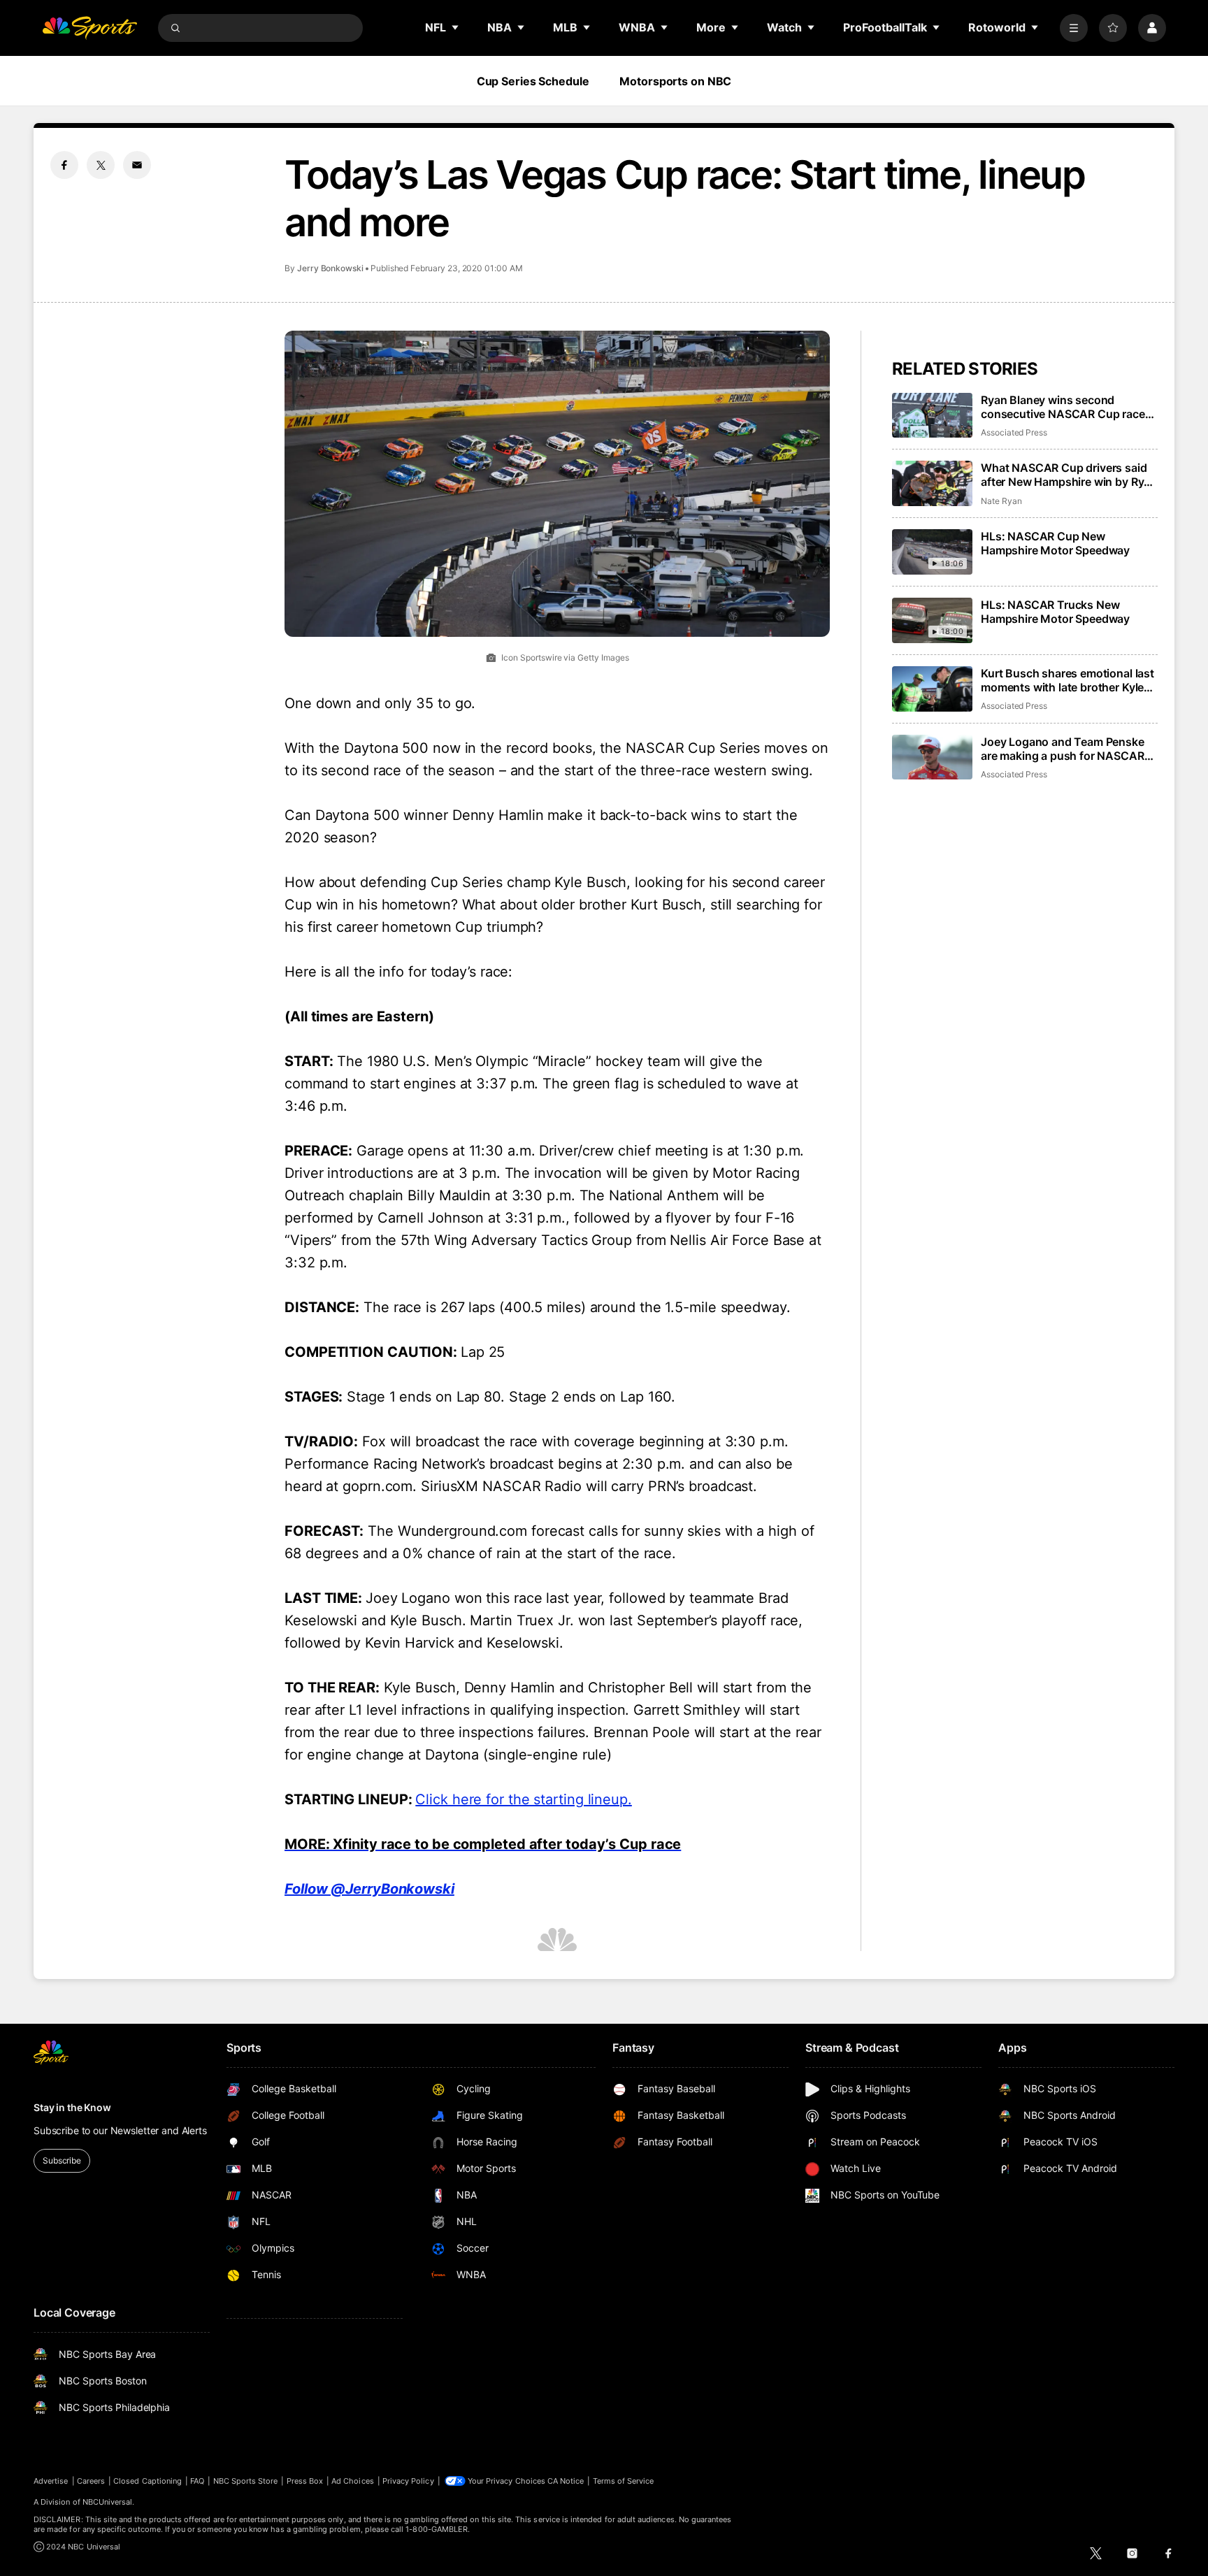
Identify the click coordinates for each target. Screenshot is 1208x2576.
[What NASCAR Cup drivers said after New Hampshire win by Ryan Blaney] (932, 483)
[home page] (89, 28)
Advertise (51, 2481)
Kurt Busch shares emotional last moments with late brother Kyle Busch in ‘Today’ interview (1067, 680)
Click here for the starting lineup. (524, 1799)
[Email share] (137, 165)
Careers (91, 2481)
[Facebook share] (64, 165)
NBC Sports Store (246, 2481)
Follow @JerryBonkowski (369, 1889)
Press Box (305, 2481)
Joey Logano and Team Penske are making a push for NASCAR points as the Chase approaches (1066, 749)
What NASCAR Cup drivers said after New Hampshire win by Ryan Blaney (1069, 475)
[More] (1074, 28)
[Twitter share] (101, 165)
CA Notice (566, 2481)
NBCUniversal (108, 2502)
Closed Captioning (148, 2481)
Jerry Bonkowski (330, 268)
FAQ (197, 2481)
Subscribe (62, 2160)
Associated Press (1014, 432)
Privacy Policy (408, 2481)
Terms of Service (624, 2481)
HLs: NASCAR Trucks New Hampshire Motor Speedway (1055, 612)
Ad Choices (353, 2481)
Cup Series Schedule (533, 81)
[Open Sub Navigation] (456, 27)
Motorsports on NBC (675, 81)
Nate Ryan (1001, 501)
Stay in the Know (72, 2107)
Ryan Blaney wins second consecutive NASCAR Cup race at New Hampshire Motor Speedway (1063, 407)
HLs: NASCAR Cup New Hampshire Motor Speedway (1055, 543)
